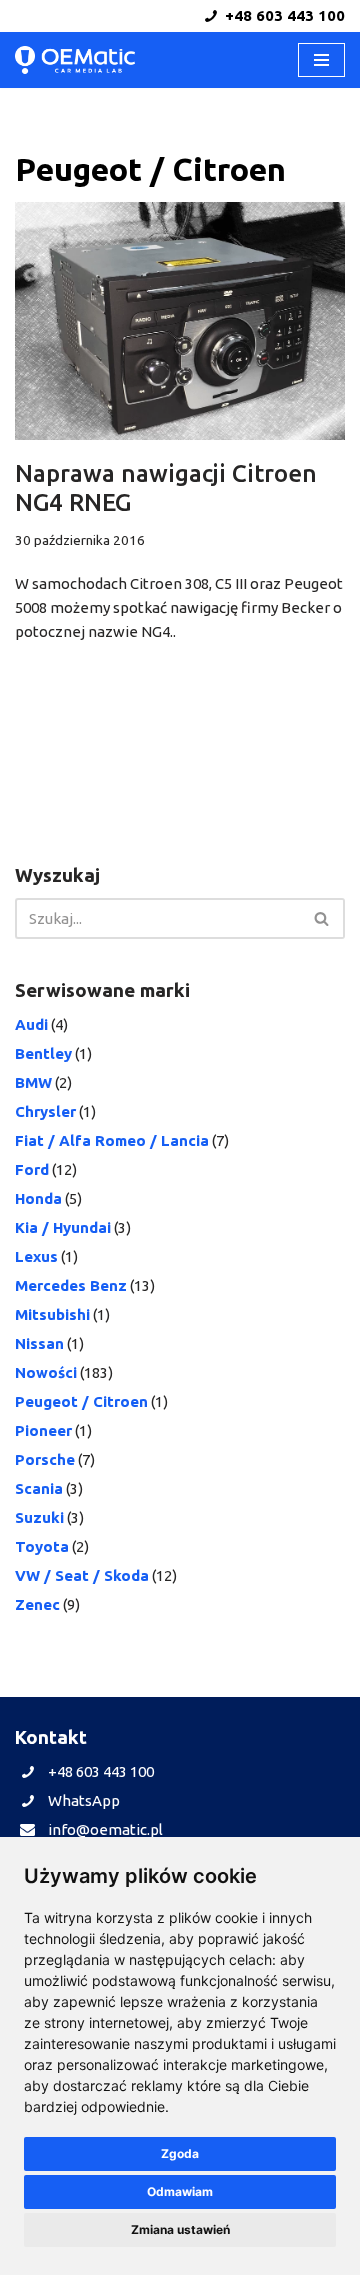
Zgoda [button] (180, 2153)
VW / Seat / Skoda (82, 1575)
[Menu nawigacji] (321, 60)
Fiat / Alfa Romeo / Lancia (112, 1140)
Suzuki (39, 1517)
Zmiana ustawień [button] (180, 2229)
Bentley (43, 1053)
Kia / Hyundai (63, 1227)
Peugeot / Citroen (81, 1401)
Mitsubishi (52, 1314)
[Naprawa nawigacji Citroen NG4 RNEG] (180, 321)
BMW (33, 1082)
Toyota (42, 1546)
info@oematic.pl (105, 1829)
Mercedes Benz (71, 1285)
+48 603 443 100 (283, 15)
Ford (32, 1169)
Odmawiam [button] (180, 2191)
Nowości (46, 1372)
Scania (39, 1488)
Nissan (39, 1343)
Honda (38, 1198)
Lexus (36, 1256)
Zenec (37, 1604)
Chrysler (45, 1111)
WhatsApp (84, 1800)
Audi (31, 1024)
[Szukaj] (322, 918)
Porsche (45, 1459)
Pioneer (43, 1430)
